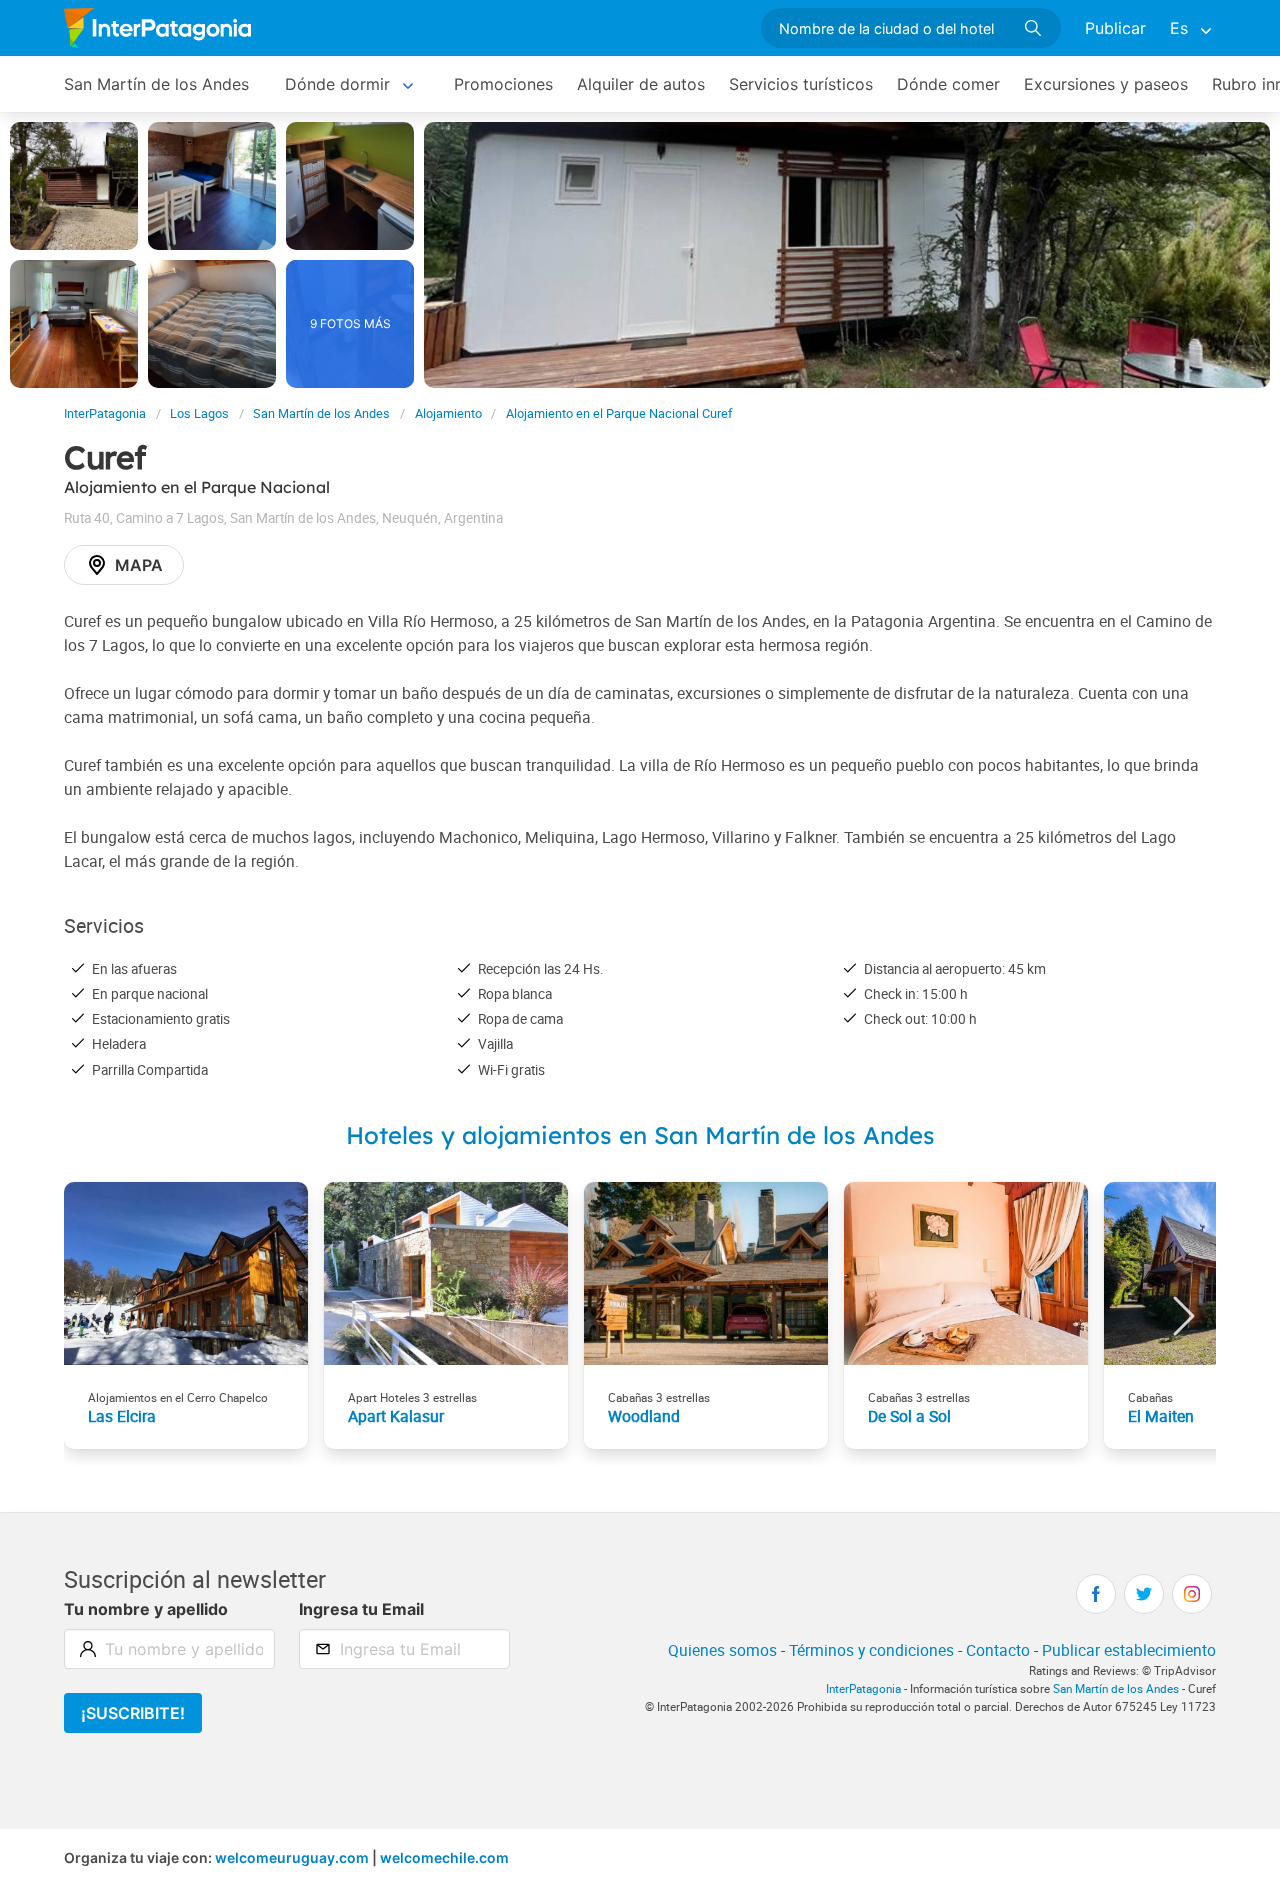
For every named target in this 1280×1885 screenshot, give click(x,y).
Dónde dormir (337, 84)
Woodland (644, 1416)
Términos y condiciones (871, 1650)
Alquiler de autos (641, 84)
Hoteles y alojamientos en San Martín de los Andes (640, 1135)
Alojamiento (448, 413)
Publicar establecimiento (1129, 1650)
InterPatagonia (105, 413)
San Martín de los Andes (156, 84)
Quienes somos (722, 1650)
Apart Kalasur (396, 1416)
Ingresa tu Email (361, 1609)
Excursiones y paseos (1106, 84)
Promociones (503, 84)
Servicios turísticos (801, 84)
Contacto (998, 1650)
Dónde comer (948, 84)
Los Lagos (199, 413)
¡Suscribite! (133, 1713)
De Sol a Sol (909, 1416)
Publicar (1115, 28)
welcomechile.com (444, 1857)
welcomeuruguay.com (292, 1857)
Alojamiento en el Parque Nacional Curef (619, 413)
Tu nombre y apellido (146, 1609)
